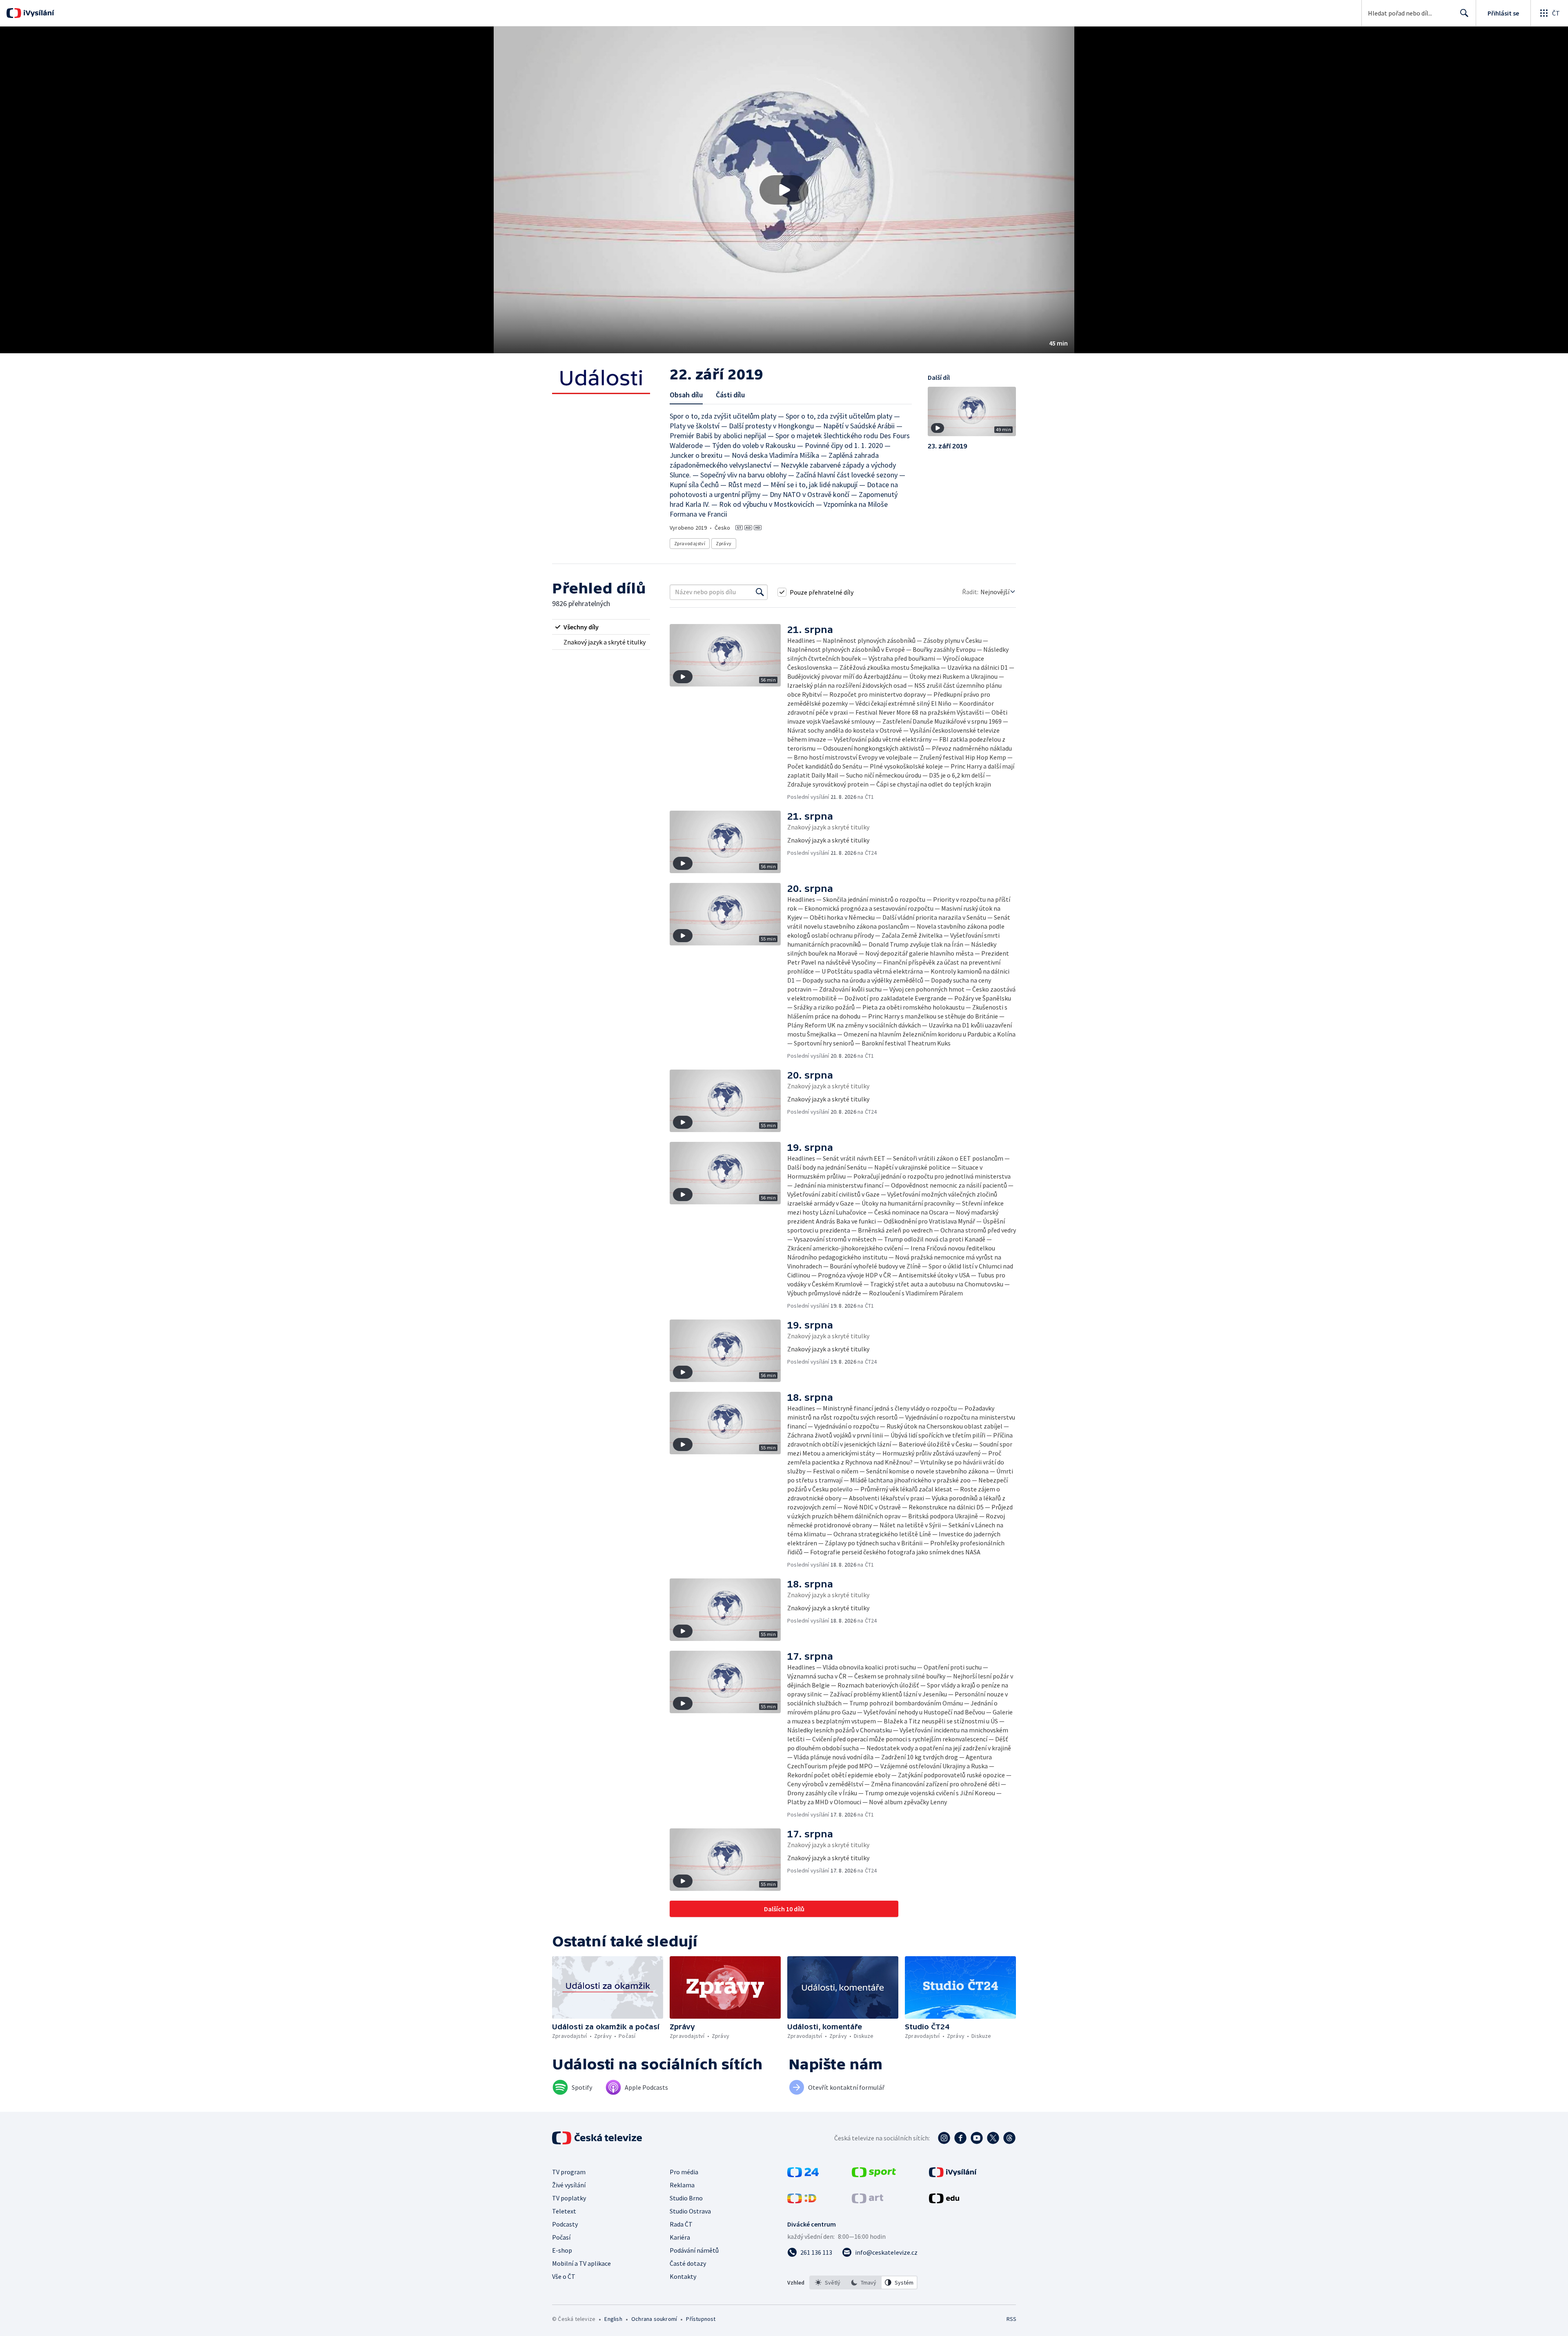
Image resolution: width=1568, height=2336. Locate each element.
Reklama (682, 2185)
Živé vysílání (569, 2185)
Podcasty (565, 2224)
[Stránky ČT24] (803, 2175)
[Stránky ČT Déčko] (802, 2201)
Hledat (1464, 13)
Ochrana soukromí (654, 2319)
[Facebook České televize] (960, 2138)
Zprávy (724, 543)
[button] (784, 190)
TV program (569, 2172)
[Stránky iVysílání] (953, 2175)
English (613, 2319)
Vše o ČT (564, 2276)
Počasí (561, 2237)
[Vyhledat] (760, 592)
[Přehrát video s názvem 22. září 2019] (784, 190)
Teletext (564, 2211)
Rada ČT (681, 2224)
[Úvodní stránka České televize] (598, 2138)
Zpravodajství (690, 543)
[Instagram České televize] (944, 2138)
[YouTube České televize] (977, 2138)
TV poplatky (569, 2198)
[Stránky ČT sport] (874, 2175)
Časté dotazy (688, 2263)
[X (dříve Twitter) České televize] (993, 2138)
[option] (828, 2283)
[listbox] (863, 2283)
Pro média (684, 2172)
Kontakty (683, 2276)
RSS (1011, 2319)
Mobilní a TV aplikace (581, 2263)
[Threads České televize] (1009, 2138)
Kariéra (680, 2237)
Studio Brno (686, 2198)
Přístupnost (701, 2319)
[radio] (601, 627)
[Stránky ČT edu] (944, 2201)
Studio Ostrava (690, 2211)
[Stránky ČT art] (868, 2201)
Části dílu (730, 395)
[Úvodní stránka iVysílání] (38, 13)
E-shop (562, 2250)
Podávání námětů (694, 2250)
